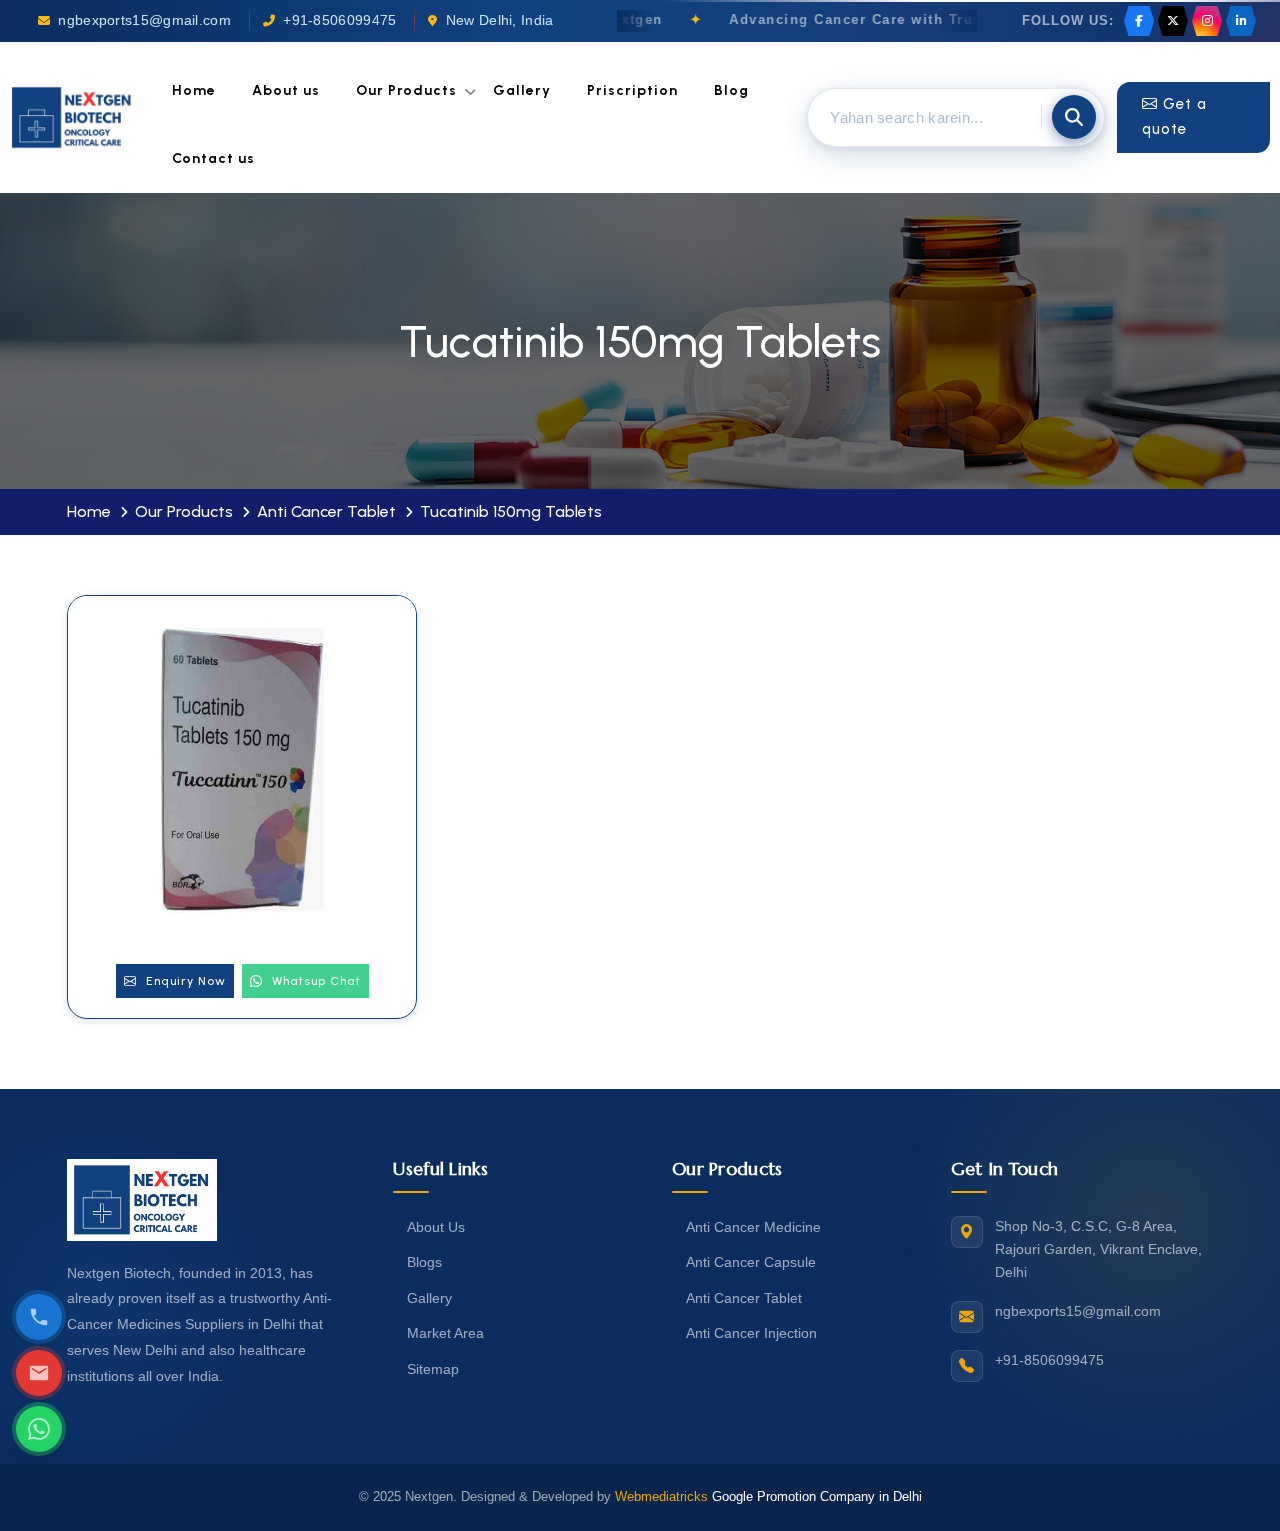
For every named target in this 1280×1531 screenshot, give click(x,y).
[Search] (1074, 117)
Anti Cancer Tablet (326, 512)
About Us (436, 1227)
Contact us (213, 158)
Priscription (632, 90)
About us (286, 90)
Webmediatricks (661, 1496)
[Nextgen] (72, 117)
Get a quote (1174, 117)
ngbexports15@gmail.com (144, 20)
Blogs (424, 1262)
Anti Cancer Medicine (753, 1227)
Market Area (445, 1333)
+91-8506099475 (339, 20)
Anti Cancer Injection (751, 1333)
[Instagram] (1207, 21)
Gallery (522, 90)
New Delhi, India (500, 20)
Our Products (406, 90)
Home (194, 90)
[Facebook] (1139, 21)
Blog (731, 90)
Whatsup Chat (314, 981)
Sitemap (433, 1369)
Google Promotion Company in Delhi (817, 1496)
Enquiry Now (184, 981)
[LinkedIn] (1241, 21)
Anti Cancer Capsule (751, 1262)
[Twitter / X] (1173, 21)
